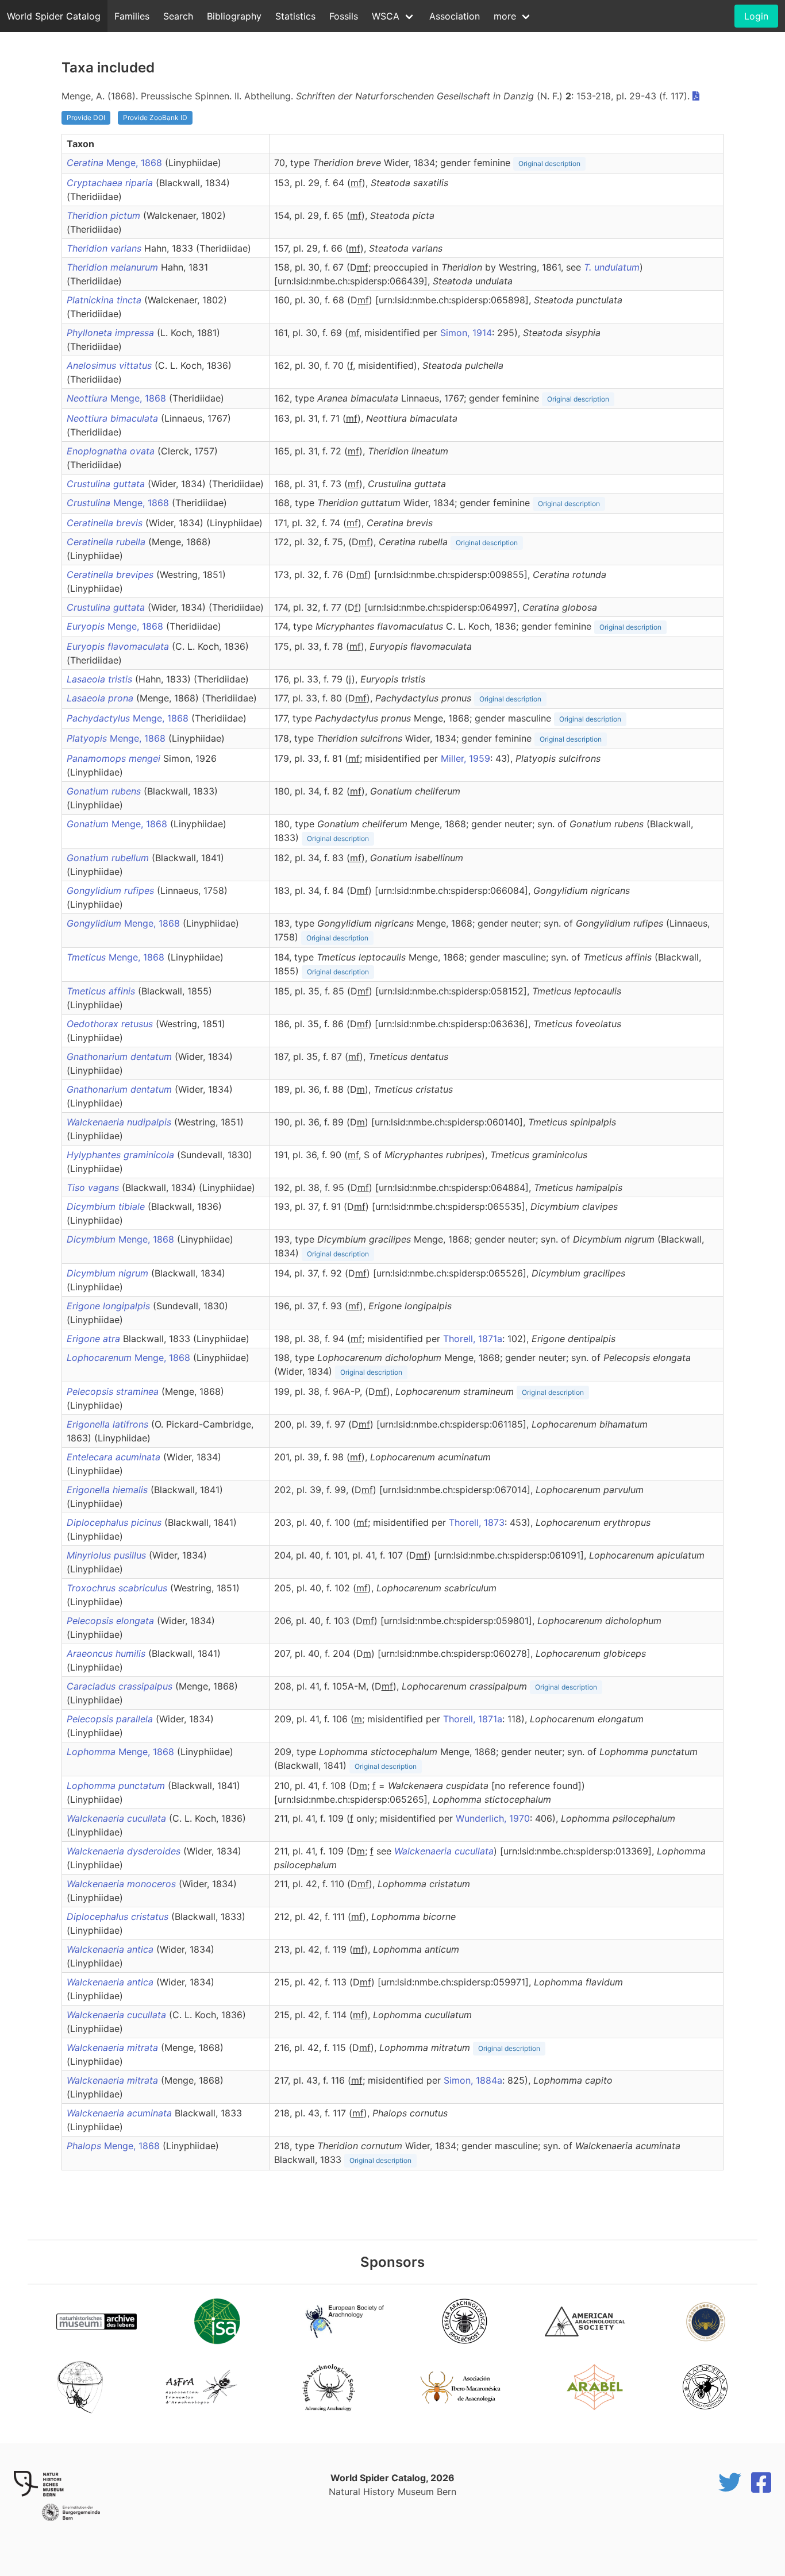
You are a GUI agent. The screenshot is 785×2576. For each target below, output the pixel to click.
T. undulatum (612, 267)
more (505, 16)
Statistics (295, 16)
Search (178, 16)
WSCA (386, 16)
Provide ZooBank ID (155, 117)
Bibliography (234, 16)
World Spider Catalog (54, 16)
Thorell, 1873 (477, 1522)
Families (132, 16)
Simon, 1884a (473, 2080)
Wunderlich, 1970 (493, 1818)
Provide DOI (86, 117)
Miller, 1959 (465, 758)
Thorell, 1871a (473, 1339)
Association (455, 16)
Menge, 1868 (116, 163)
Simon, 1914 (466, 333)
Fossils (344, 16)
